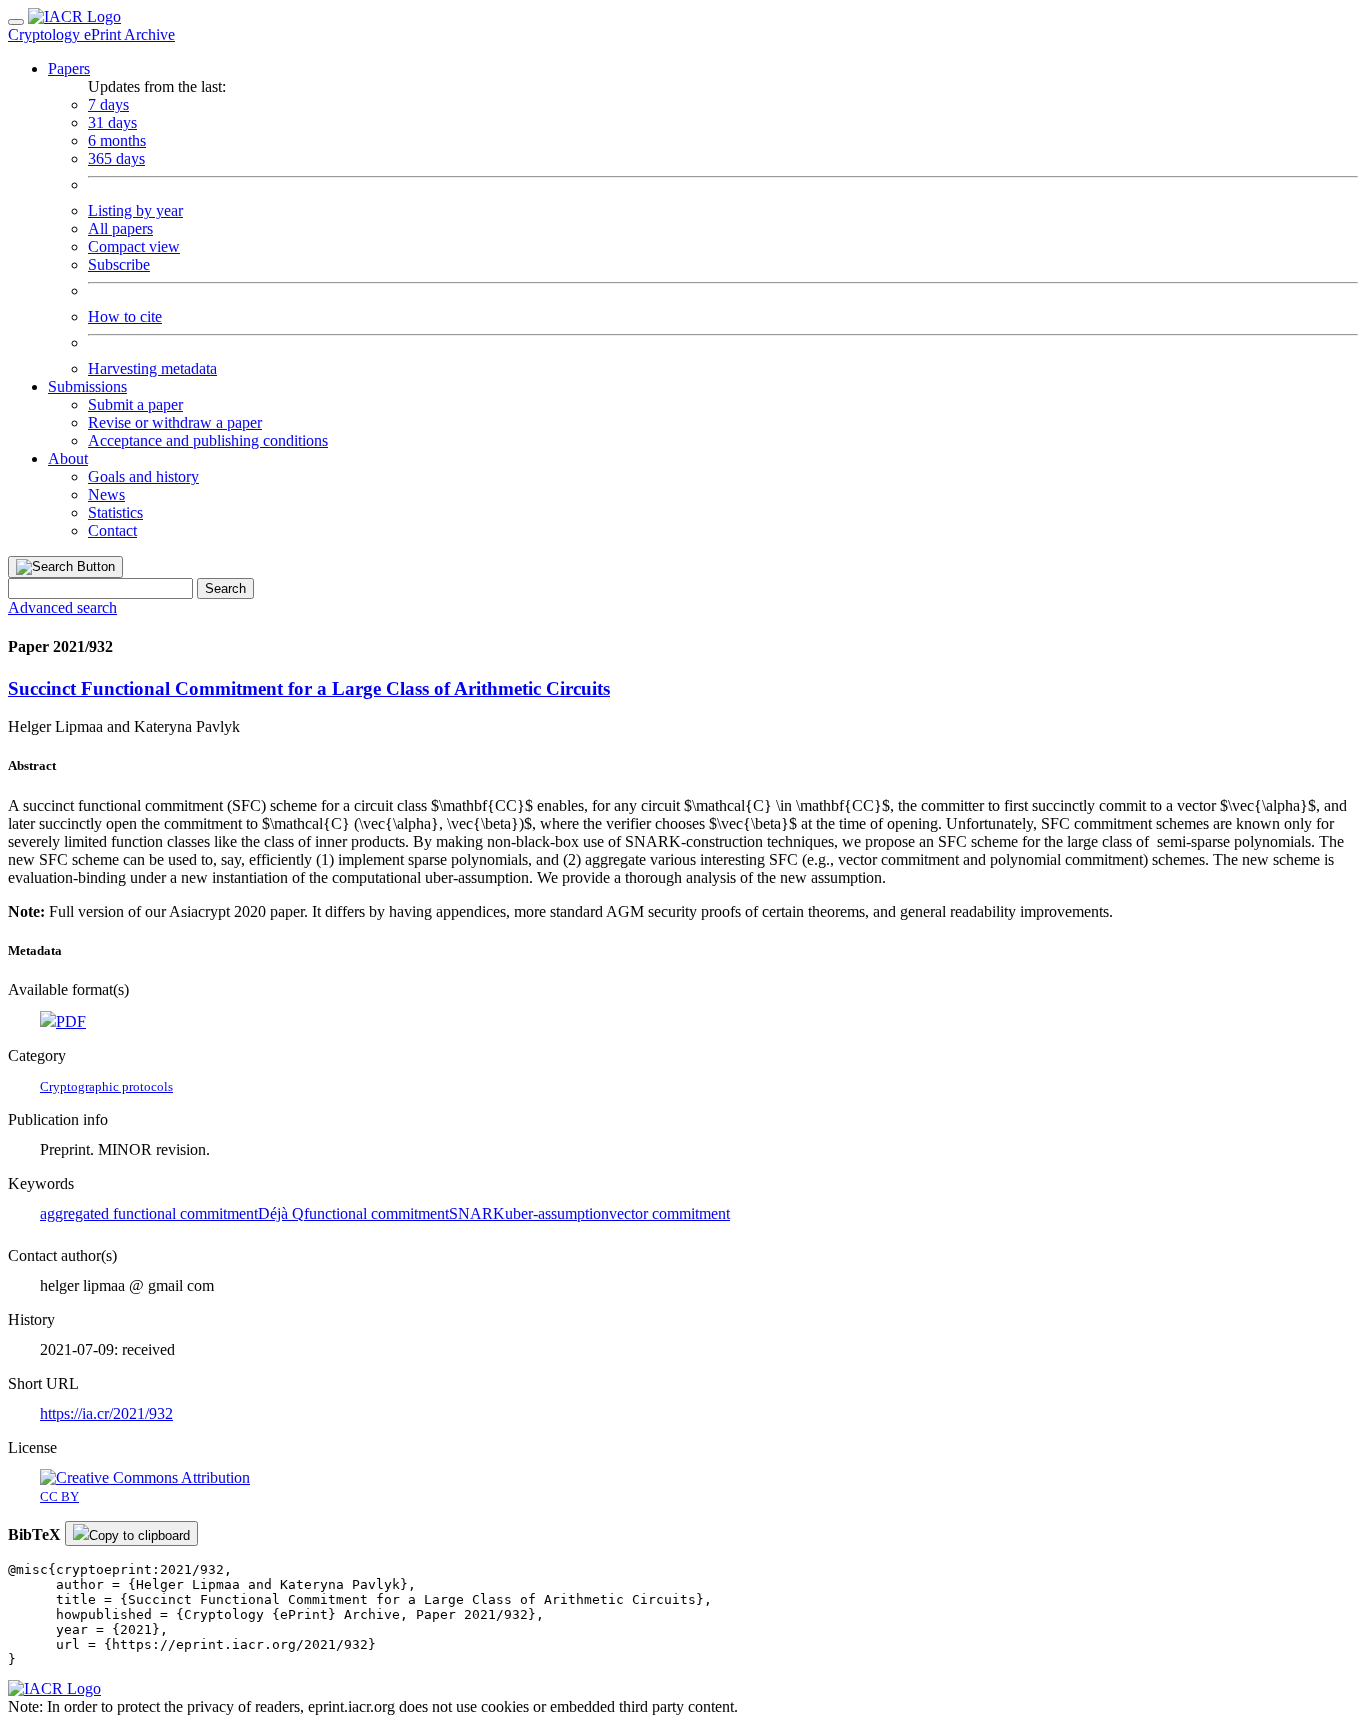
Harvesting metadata (152, 368)
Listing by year (135, 210)
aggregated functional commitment (149, 1213)
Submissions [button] (87, 386)
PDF (71, 1021)
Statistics (115, 512)
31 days (112, 122)
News (106, 494)
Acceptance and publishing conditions (208, 440)
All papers (120, 228)
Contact (112, 530)
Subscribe (119, 264)
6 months (117, 140)
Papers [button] (69, 68)
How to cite (125, 316)
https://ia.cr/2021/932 (106, 1413)
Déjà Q (281, 1213)
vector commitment (669, 1213)
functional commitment (376, 1213)
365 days (116, 158)
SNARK (477, 1213)
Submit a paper (135, 404)
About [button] (68, 458)
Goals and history (143, 476)
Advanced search (62, 607)
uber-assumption (557, 1213)
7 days (108, 104)
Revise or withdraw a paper (175, 422)
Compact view (134, 246)
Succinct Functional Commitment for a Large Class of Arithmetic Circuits (309, 688)
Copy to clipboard (139, 1535)
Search (225, 588)
